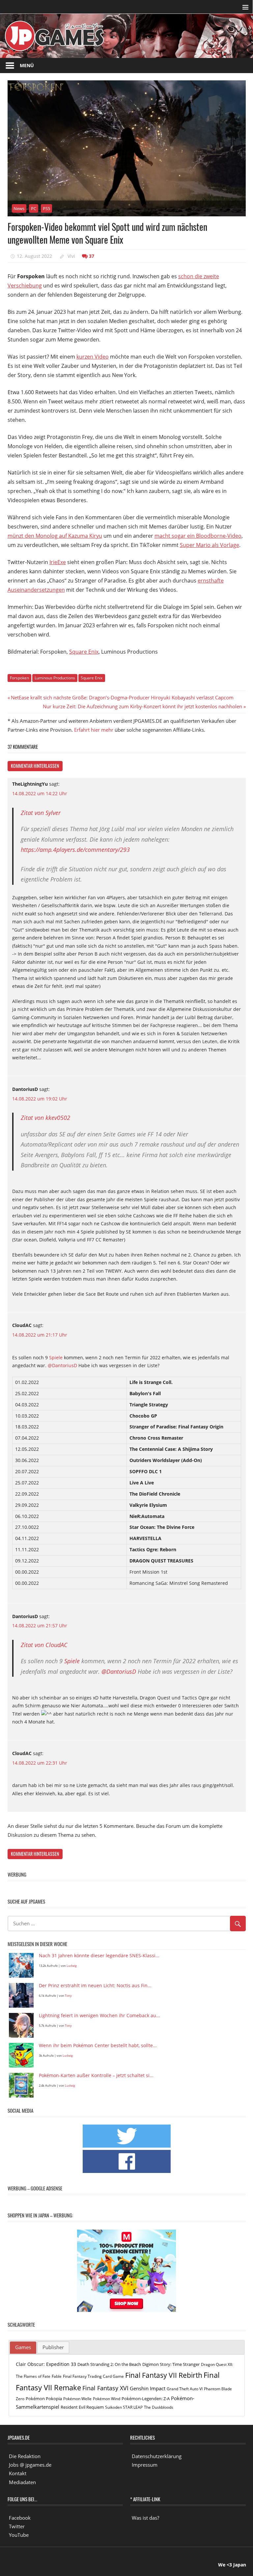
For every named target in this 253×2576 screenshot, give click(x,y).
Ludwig (72, 1966)
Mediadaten (22, 2482)
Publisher (53, 2347)
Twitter (17, 2526)
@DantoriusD (62, 1365)
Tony (68, 1996)
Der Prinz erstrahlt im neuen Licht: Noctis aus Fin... (95, 1986)
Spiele (56, 1357)
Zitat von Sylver (41, 813)
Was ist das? (145, 2518)
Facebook (20, 2518)
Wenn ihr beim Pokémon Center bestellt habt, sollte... (98, 2046)
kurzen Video (93, 357)
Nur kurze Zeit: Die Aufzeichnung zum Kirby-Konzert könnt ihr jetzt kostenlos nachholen (142, 706)
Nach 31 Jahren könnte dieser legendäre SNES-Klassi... (99, 1956)
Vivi (71, 256)
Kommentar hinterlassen (35, 766)
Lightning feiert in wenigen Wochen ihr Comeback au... (99, 2016)
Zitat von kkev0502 (45, 1118)
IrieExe (58, 562)
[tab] (23, 2348)
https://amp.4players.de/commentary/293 (75, 850)
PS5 (46, 208)
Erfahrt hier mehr (94, 730)
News (19, 208)
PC (34, 208)
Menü (27, 65)
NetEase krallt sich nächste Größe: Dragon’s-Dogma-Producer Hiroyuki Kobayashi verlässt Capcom (122, 697)
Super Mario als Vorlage (210, 545)
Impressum (145, 2465)
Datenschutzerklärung (157, 2456)
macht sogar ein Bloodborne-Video (198, 536)
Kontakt (18, 2473)
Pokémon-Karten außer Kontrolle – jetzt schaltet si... (96, 2076)
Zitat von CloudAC (44, 1645)
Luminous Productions (55, 678)
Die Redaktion (25, 2456)
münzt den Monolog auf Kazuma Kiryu (55, 536)
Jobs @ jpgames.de (30, 2465)
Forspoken (19, 678)
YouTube (19, 2535)
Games (23, 2347)
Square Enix (84, 652)
